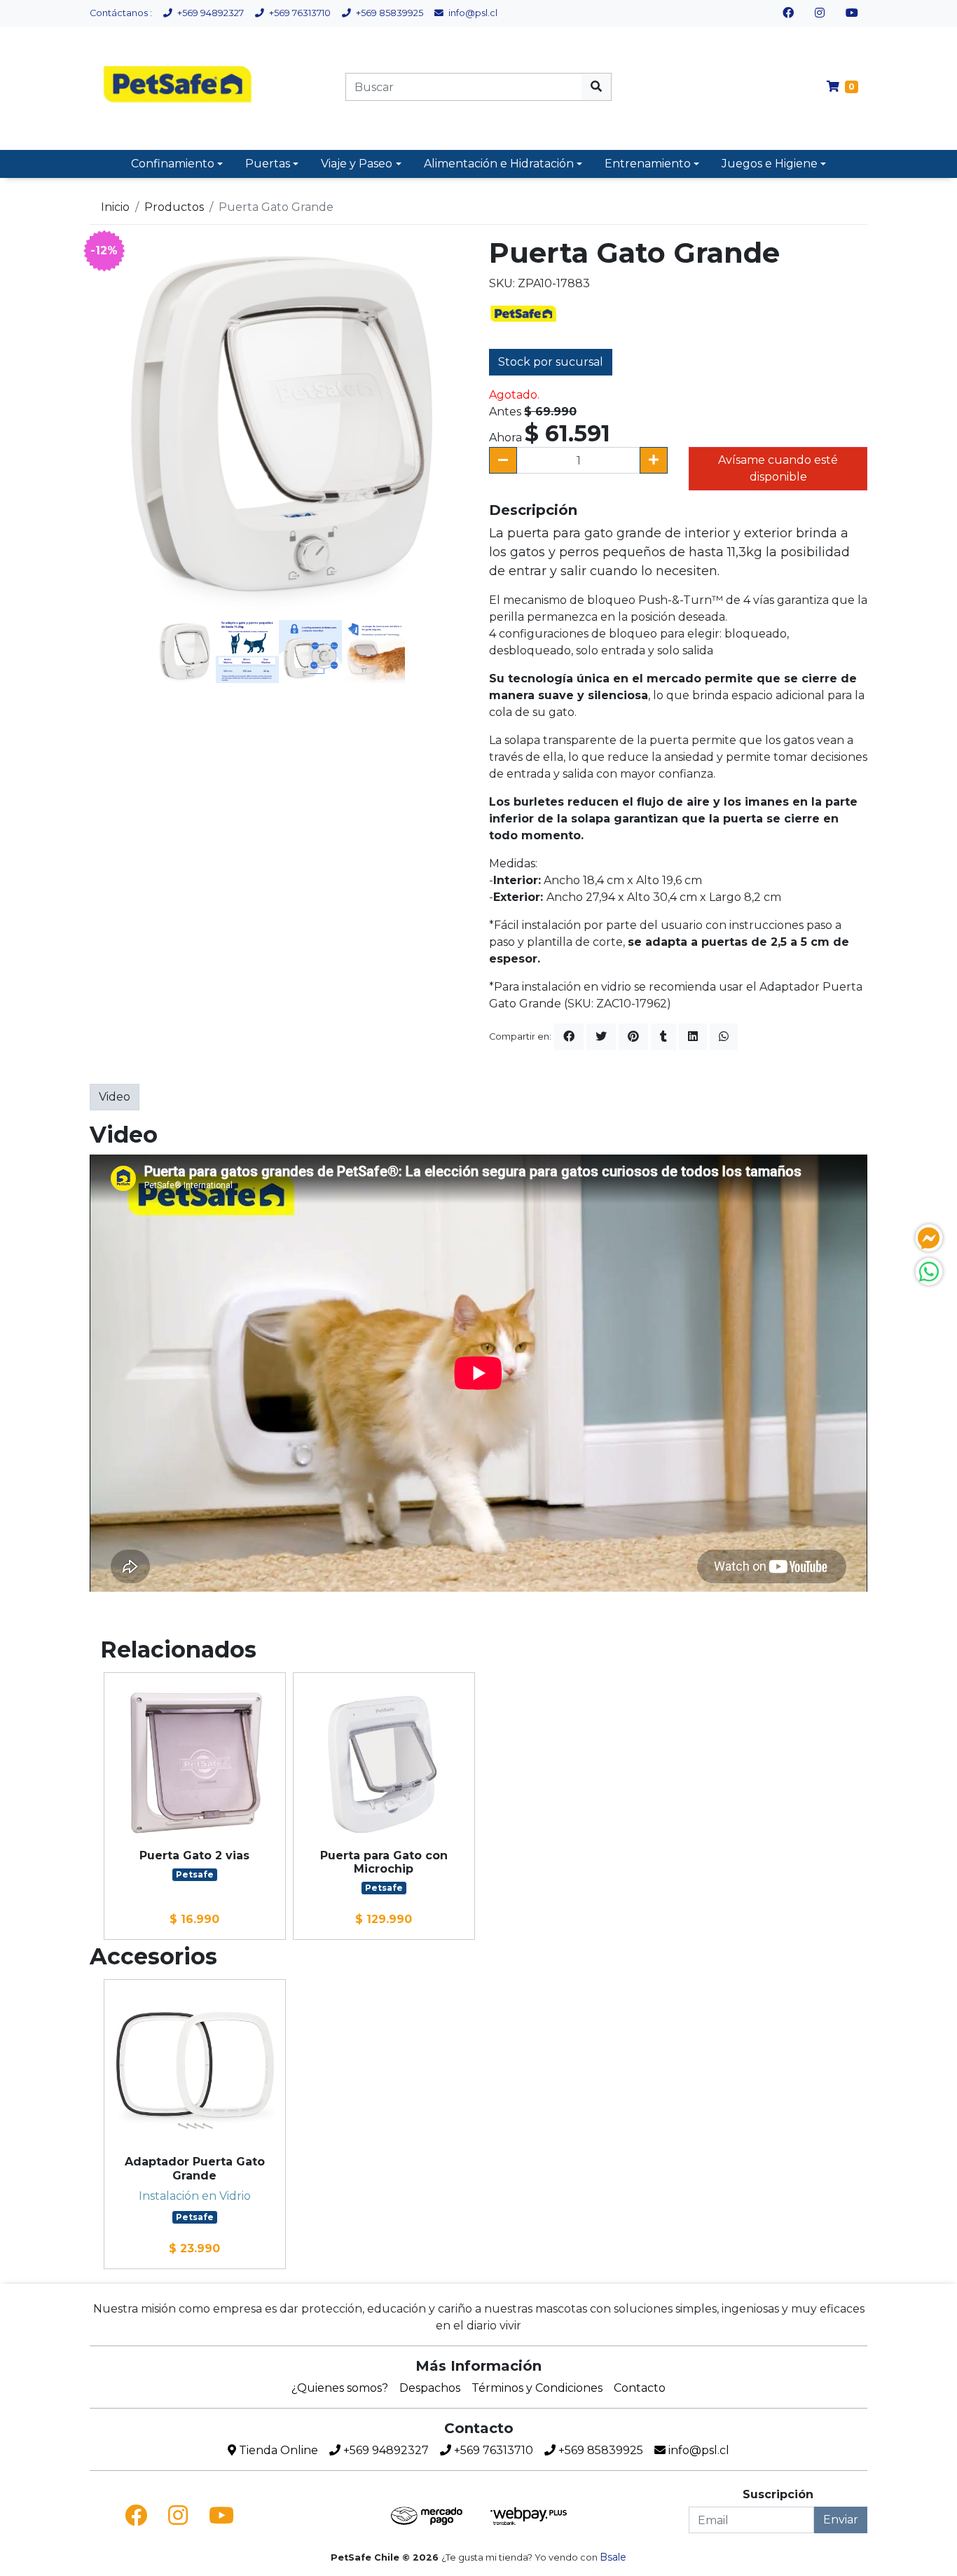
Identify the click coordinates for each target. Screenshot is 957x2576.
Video (115, 1097)
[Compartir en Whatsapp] (724, 1037)
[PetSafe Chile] (179, 87)
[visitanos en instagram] (820, 13)
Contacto (640, 2388)
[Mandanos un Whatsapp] (929, 1272)
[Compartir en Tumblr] (663, 1037)
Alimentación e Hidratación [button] (499, 164)
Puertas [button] (268, 164)
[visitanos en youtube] (852, 13)
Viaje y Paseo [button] (357, 164)
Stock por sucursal (551, 362)
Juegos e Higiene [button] (770, 164)
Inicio (115, 207)
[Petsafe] (524, 314)
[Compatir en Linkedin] (693, 1037)
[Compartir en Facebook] (569, 1037)
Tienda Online (277, 2450)
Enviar (841, 2520)
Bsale (613, 2557)
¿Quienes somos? (340, 2388)
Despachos (430, 2388)
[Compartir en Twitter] (601, 1037)
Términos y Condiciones (537, 2388)
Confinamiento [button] (173, 164)
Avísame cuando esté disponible (778, 468)
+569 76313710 (299, 13)
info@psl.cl (472, 13)
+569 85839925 (388, 13)
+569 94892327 (209, 13)
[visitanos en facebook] (788, 13)
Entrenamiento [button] (648, 164)
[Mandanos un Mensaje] (929, 1238)
